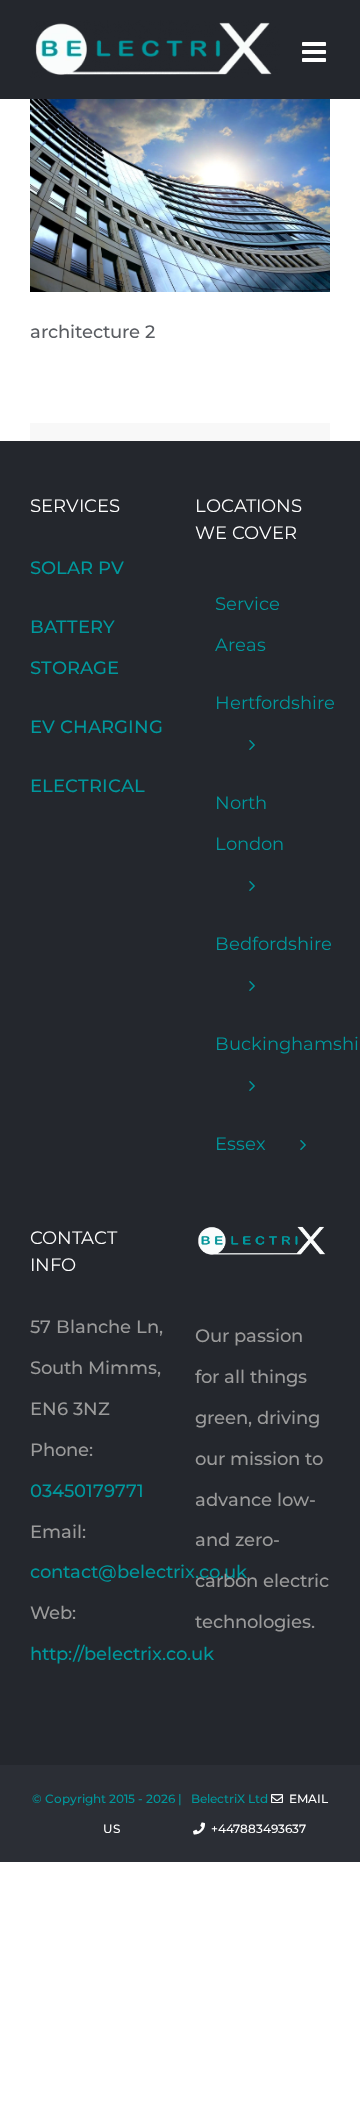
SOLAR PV (77, 568)
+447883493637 (267, 1828)
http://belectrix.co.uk (122, 1654)
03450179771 (87, 1491)
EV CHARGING (96, 727)
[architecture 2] (180, 119)
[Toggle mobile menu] (316, 52)
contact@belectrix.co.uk (138, 1572)
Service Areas (247, 624)
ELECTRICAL (87, 786)
